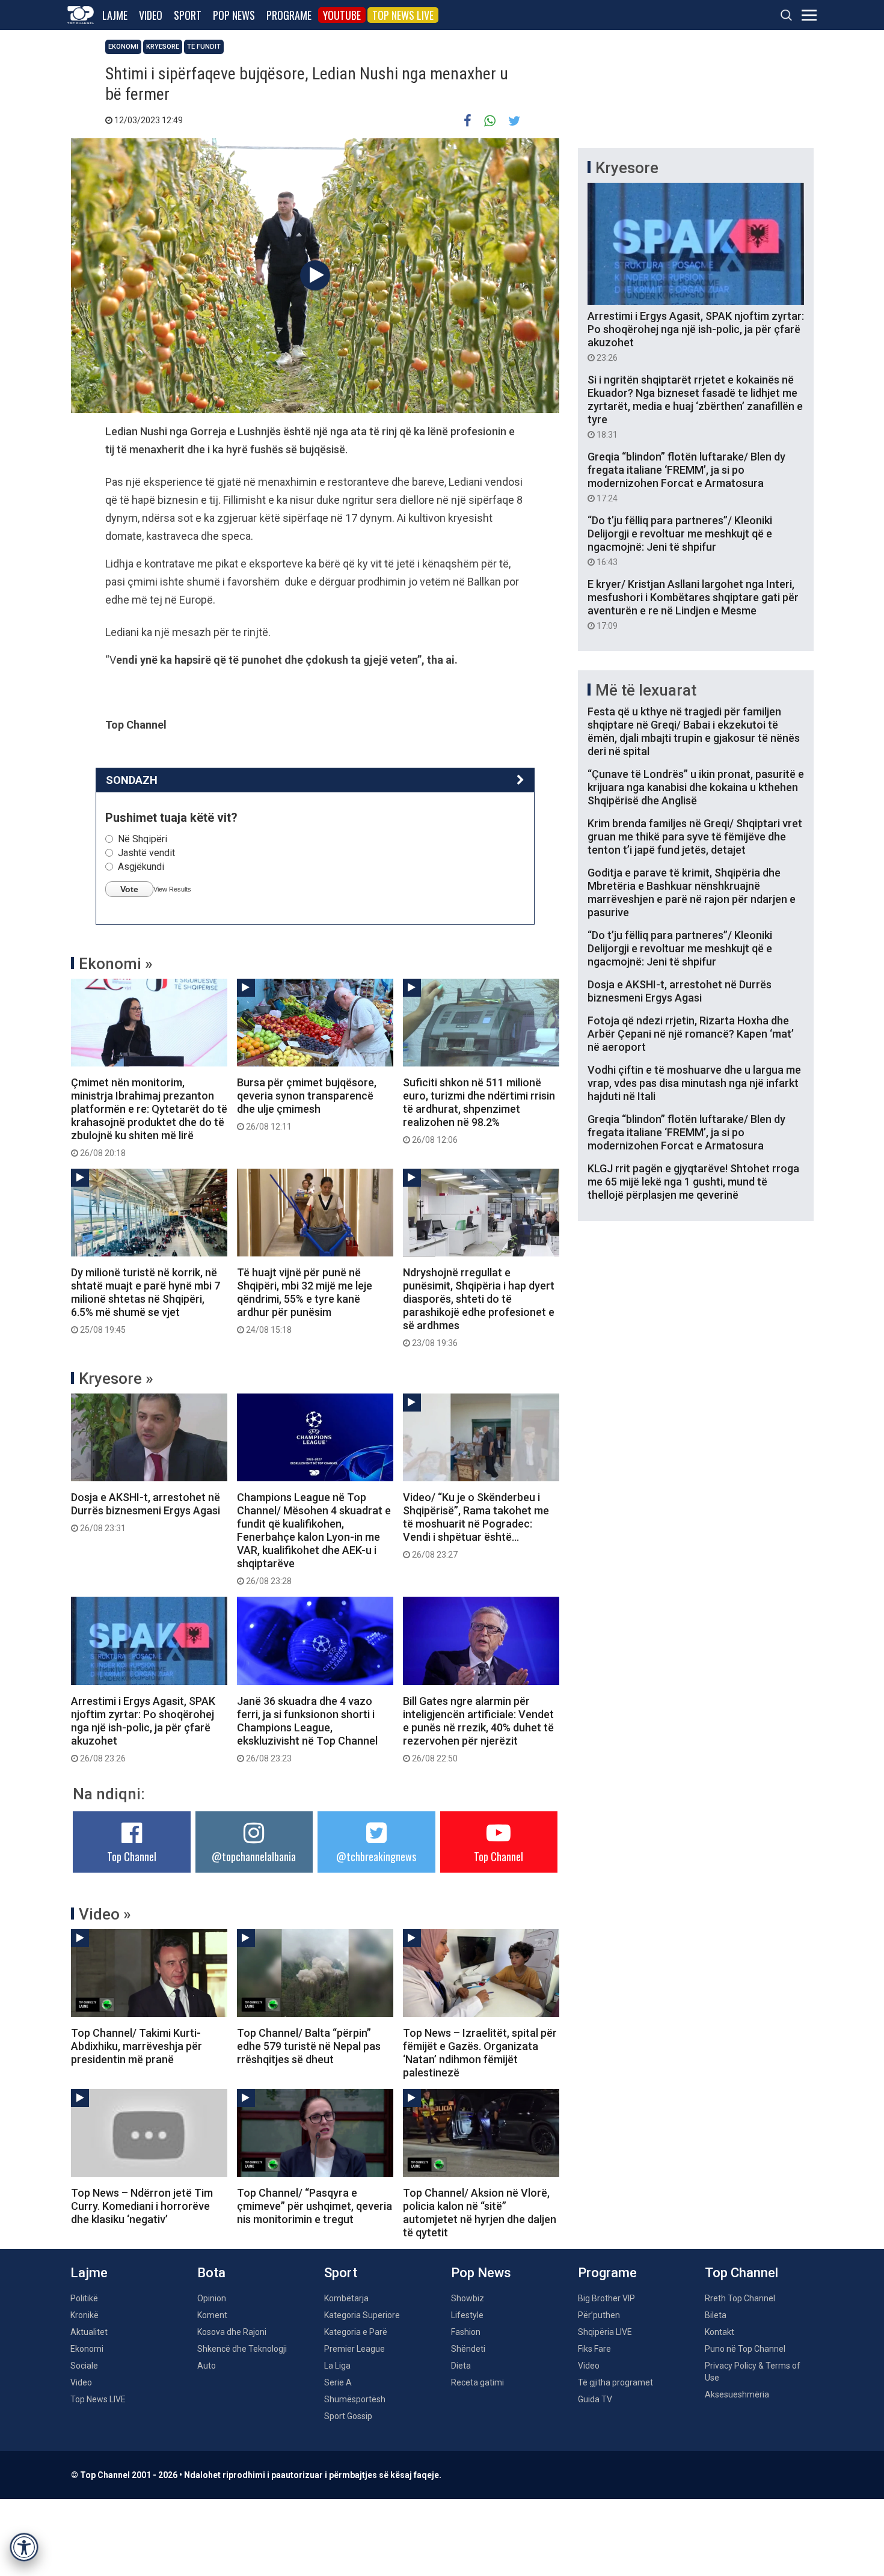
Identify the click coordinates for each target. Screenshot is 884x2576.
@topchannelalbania (254, 1856)
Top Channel (132, 1856)
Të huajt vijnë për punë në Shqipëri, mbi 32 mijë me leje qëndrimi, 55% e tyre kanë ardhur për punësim (305, 1300)
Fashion (466, 2332)
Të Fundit (204, 47)
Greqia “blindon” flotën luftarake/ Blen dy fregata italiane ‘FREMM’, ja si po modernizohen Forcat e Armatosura (686, 477)
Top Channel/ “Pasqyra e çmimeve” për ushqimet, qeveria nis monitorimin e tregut (315, 2206)
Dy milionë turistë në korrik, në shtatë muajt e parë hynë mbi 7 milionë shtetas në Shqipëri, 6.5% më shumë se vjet (146, 1300)
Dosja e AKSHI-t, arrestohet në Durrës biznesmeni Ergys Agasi (146, 1512)
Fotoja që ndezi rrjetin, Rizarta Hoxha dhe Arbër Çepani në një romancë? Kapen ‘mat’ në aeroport (691, 1034)
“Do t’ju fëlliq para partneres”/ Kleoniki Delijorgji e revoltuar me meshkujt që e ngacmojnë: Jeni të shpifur (680, 540)
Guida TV (595, 2399)
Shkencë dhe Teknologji (242, 2349)
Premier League (355, 2349)
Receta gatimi (477, 2382)
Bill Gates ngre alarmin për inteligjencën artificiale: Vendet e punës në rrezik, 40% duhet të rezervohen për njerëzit (478, 1729)
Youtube (342, 15)
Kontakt (720, 2332)
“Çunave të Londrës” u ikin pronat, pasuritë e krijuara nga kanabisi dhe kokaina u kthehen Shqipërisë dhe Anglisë (696, 787)
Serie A (338, 2382)
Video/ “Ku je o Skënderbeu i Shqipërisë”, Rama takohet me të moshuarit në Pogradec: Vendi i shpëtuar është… (476, 1525)
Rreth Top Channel (740, 2298)
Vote (129, 889)
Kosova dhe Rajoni (232, 2332)
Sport (188, 15)
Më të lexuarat (646, 690)
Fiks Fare (594, 2349)
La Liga (337, 2366)
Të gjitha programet (615, 2382)
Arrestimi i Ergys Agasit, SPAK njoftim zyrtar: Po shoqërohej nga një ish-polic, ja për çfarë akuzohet (143, 1729)
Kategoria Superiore (362, 2315)
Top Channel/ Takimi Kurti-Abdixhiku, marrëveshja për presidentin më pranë (137, 2046)
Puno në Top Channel (745, 2349)
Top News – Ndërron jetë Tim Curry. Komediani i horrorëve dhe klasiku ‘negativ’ (142, 2206)
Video (151, 15)
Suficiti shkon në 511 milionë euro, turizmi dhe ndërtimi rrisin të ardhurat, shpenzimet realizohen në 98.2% (479, 1110)
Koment (212, 2315)
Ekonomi (123, 47)
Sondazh (132, 780)
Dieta (461, 2366)
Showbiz (468, 2298)
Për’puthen (599, 2315)
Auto (207, 2366)
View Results (172, 889)
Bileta (716, 2315)
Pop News (234, 15)
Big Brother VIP (606, 2298)
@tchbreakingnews (376, 1856)
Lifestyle (467, 2315)
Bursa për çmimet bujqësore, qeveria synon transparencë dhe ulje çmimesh (307, 1104)
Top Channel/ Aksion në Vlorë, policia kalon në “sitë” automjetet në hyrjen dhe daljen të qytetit (480, 2213)
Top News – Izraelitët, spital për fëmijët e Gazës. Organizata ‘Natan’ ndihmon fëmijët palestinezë (480, 2053)
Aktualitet (89, 2332)
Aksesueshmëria (737, 2394)
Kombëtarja (346, 2298)
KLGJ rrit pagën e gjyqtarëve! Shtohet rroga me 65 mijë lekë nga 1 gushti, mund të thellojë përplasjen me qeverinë (693, 1182)
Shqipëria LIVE (605, 2332)
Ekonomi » (116, 964)
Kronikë (84, 2315)
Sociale (84, 2366)
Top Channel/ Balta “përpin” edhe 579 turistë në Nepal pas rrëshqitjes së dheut (309, 2046)
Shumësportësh (355, 2399)
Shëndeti (468, 2349)
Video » (105, 1914)
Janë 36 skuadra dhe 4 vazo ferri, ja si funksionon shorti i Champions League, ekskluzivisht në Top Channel (307, 1729)
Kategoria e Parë (356, 2332)
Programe (289, 15)
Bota (211, 2273)
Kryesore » (116, 1378)
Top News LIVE (403, 15)
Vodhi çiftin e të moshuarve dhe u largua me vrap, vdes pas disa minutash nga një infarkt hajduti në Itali (694, 1083)
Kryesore (163, 47)
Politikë (84, 2298)
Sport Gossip (348, 2416)
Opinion (212, 2298)
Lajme (115, 15)
